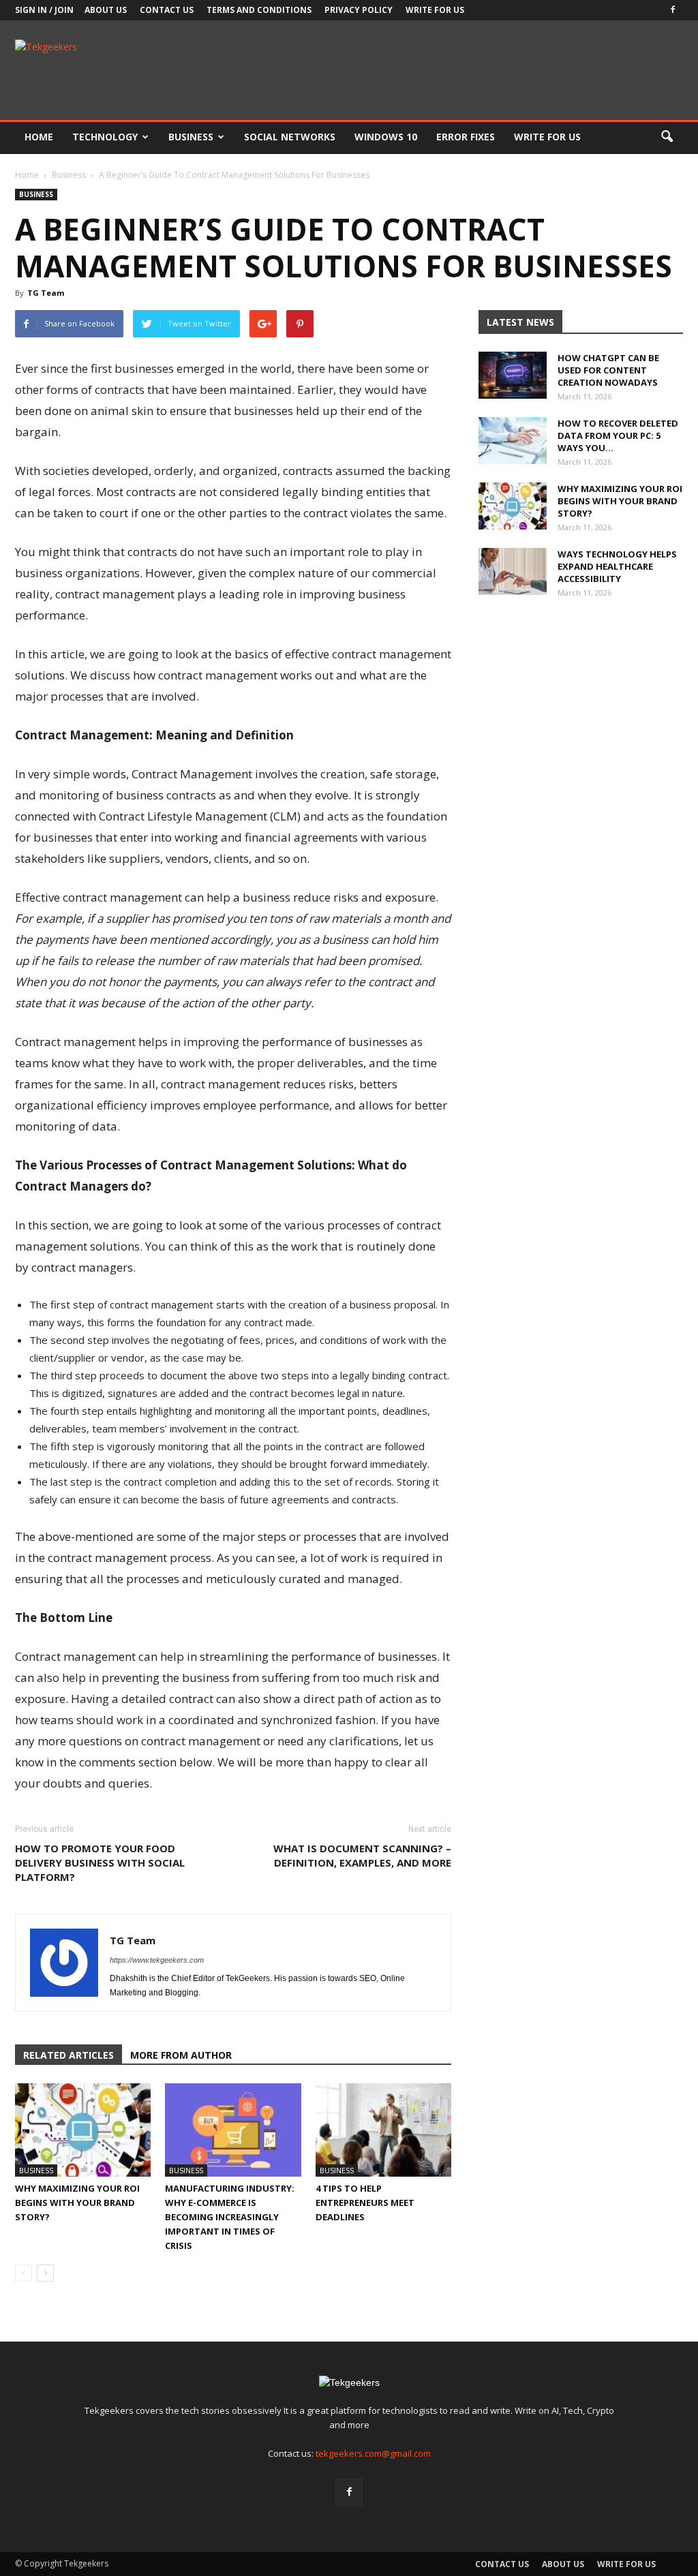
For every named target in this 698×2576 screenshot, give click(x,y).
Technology (105, 137)
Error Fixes (466, 137)
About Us (106, 10)
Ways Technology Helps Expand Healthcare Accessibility (617, 566)
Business (191, 137)
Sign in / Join (44, 10)
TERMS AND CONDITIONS (259, 10)
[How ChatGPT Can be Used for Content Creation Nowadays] (513, 375)
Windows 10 (386, 137)
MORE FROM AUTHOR (181, 2055)
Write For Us (435, 10)
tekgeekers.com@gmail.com (373, 2453)
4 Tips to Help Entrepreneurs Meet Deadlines (365, 2203)
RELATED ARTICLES (69, 2055)
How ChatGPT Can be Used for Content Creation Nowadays (608, 370)
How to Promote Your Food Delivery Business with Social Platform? (100, 1862)
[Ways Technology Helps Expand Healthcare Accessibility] (513, 571)
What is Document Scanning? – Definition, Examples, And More (362, 1855)
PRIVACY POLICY (359, 10)
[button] (667, 137)
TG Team (46, 293)
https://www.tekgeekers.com (157, 1960)
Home (39, 137)
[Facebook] (673, 10)
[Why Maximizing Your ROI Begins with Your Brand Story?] (83, 2130)
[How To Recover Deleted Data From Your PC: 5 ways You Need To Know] (513, 441)
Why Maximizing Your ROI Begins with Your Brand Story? (77, 2203)
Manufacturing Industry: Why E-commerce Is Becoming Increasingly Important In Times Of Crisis (230, 2217)
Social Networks (290, 137)
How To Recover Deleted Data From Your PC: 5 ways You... (618, 435)
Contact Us (167, 10)
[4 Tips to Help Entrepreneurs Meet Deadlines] (383, 2130)
